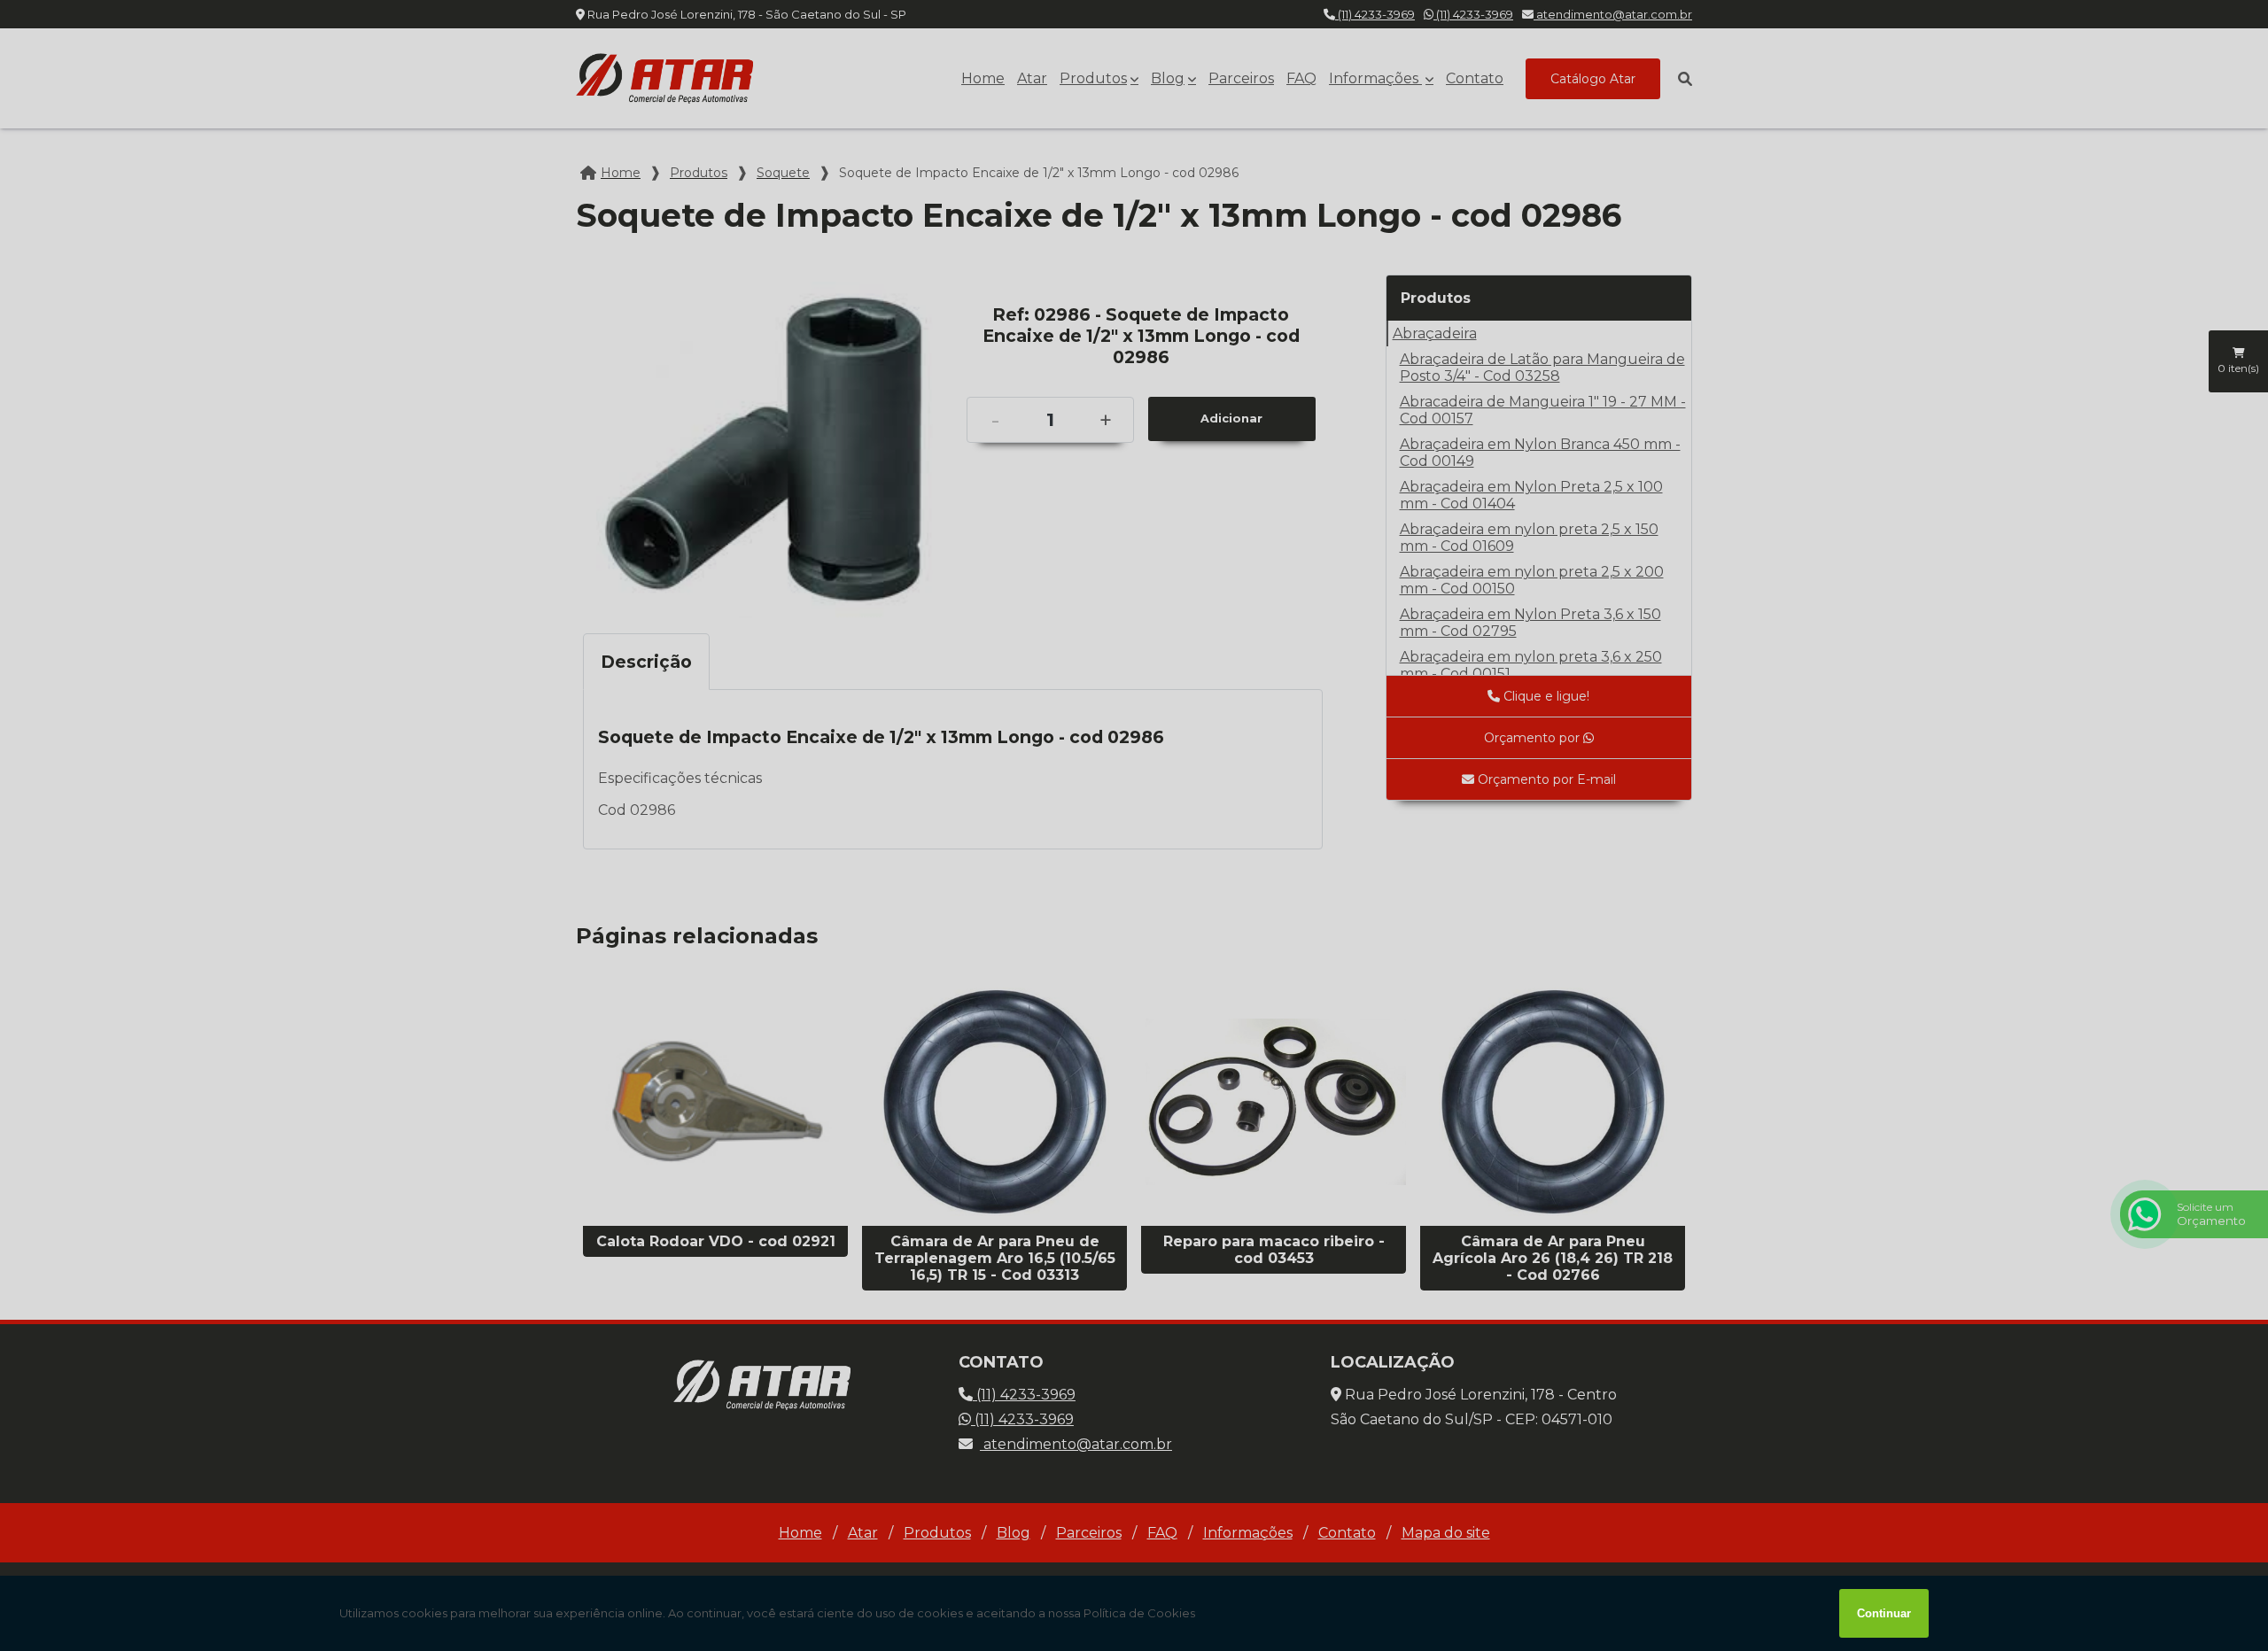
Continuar (1884, 1613)
